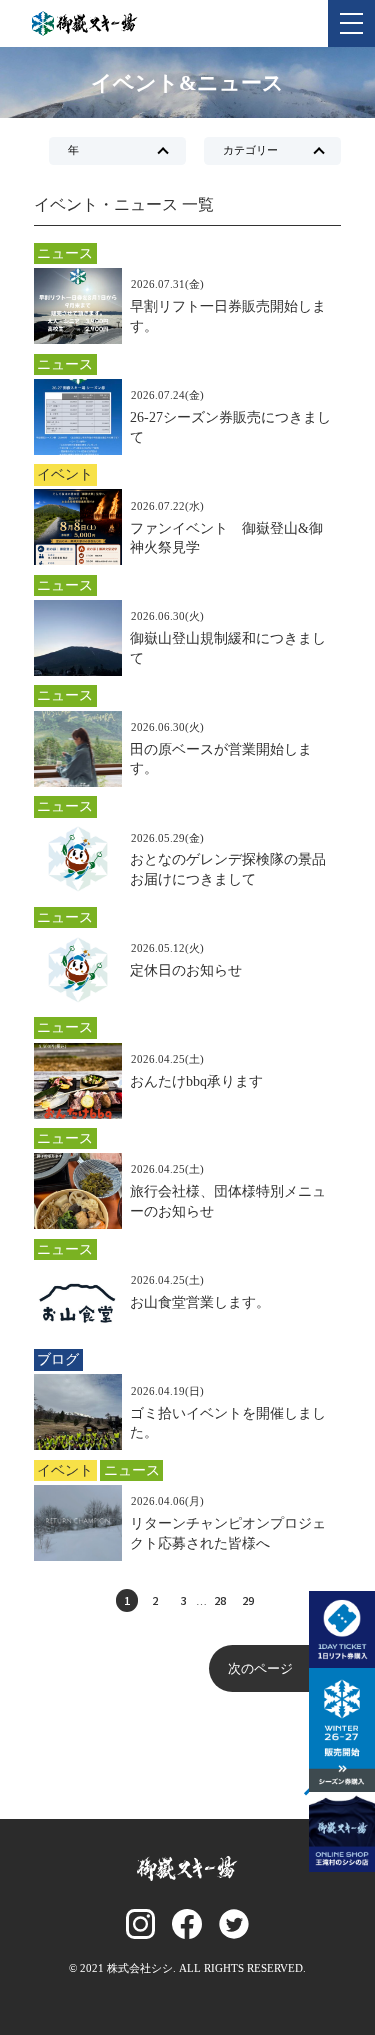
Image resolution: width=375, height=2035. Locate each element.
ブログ (58, 1359)
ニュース (65, 253)
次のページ (260, 1668)
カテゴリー (250, 150)
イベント (65, 474)
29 (248, 1600)
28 (220, 1600)
